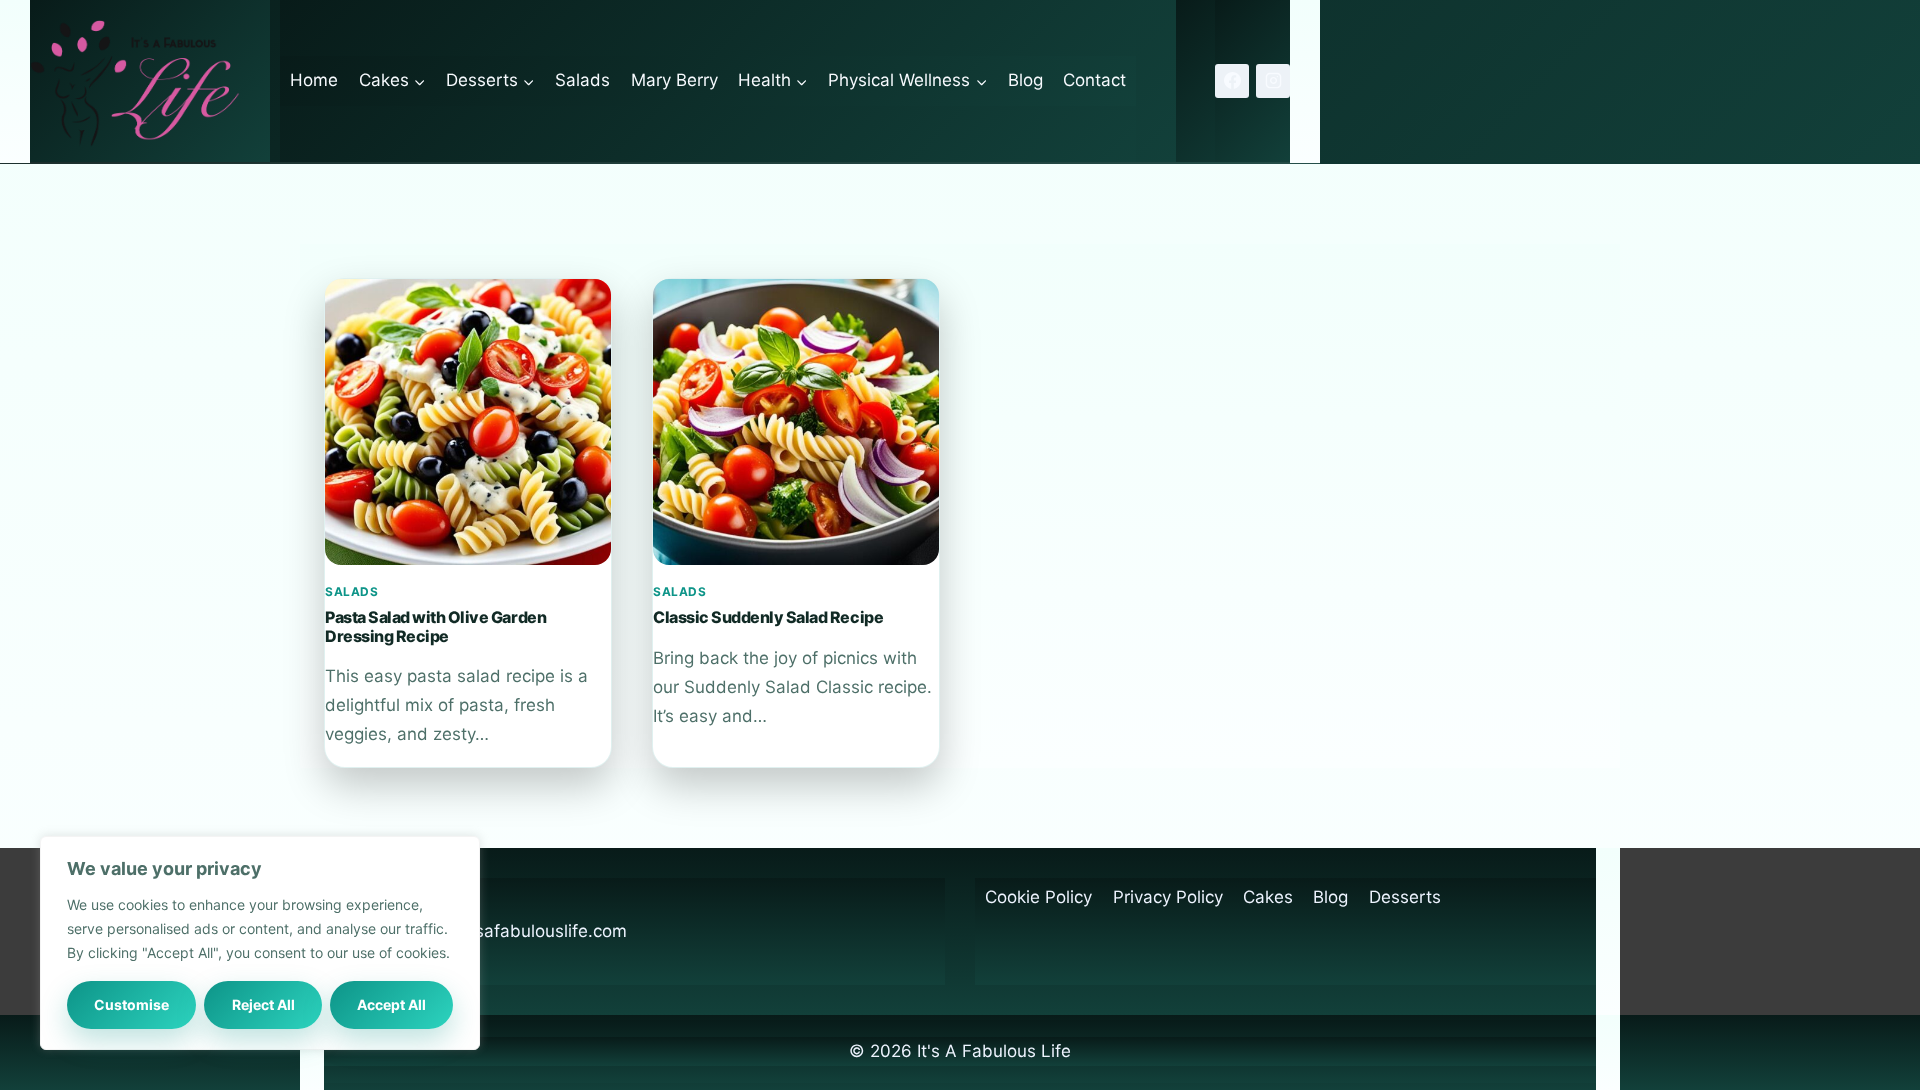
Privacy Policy (1168, 897)
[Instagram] (1273, 81)
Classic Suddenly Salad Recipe (768, 617)
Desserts (1405, 897)
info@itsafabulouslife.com (523, 931)
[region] (260, 943)
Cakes (1268, 897)
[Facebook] (1232, 81)
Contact (1094, 80)
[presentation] (468, 422)
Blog (1025, 80)
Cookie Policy (1038, 897)
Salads (582, 80)
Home (314, 80)
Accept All (391, 1004)
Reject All (263, 1004)
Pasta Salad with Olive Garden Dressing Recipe (435, 626)
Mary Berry (674, 80)
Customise (131, 1004)
